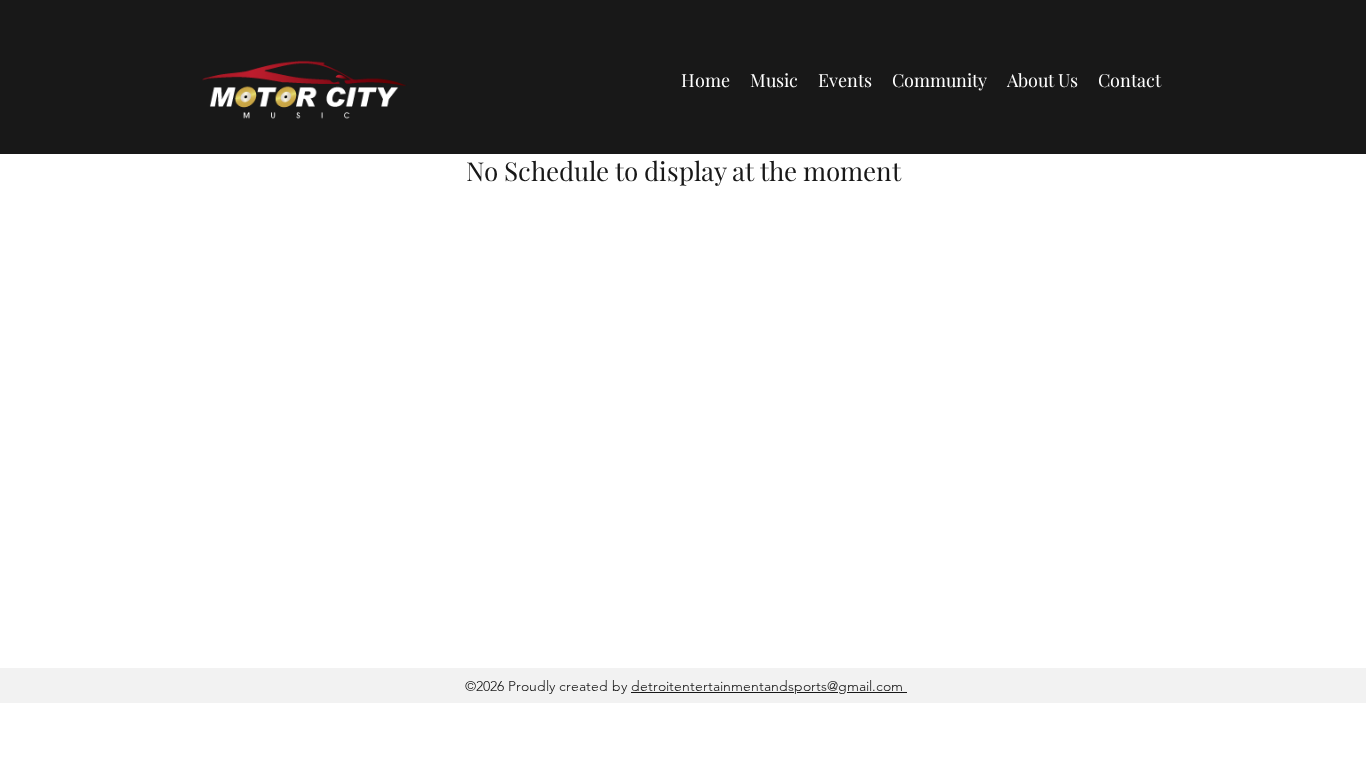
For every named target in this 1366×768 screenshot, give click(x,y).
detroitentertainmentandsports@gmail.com (769, 686)
